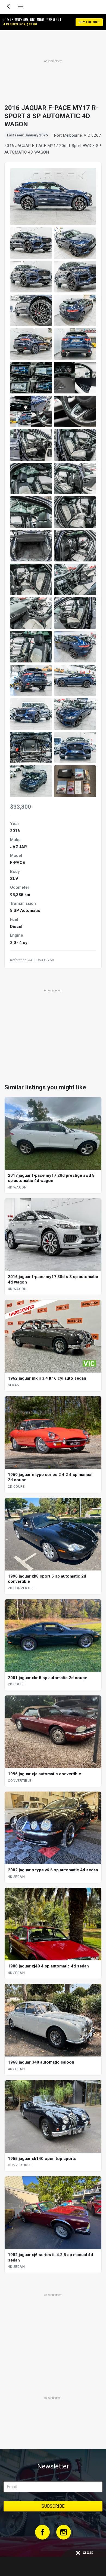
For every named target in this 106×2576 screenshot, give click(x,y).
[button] (31, 243)
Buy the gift (89, 22)
